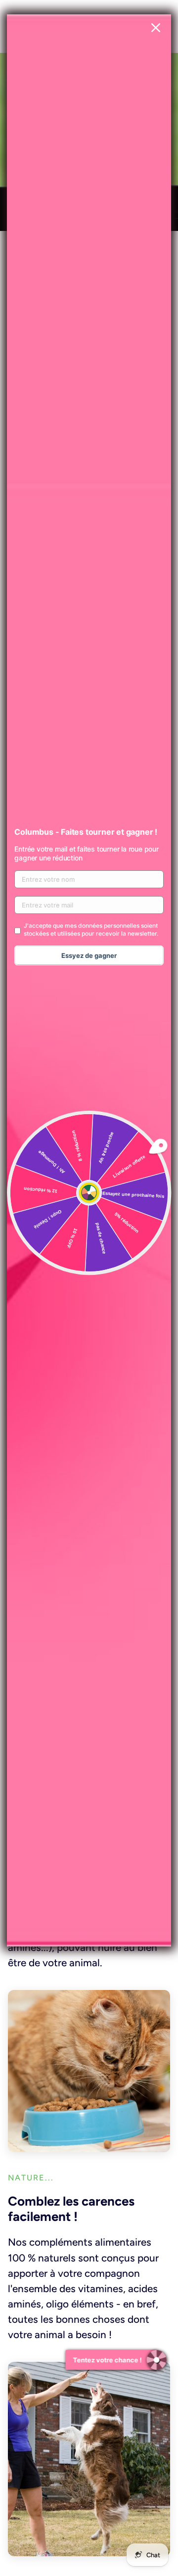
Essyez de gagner (89, 955)
